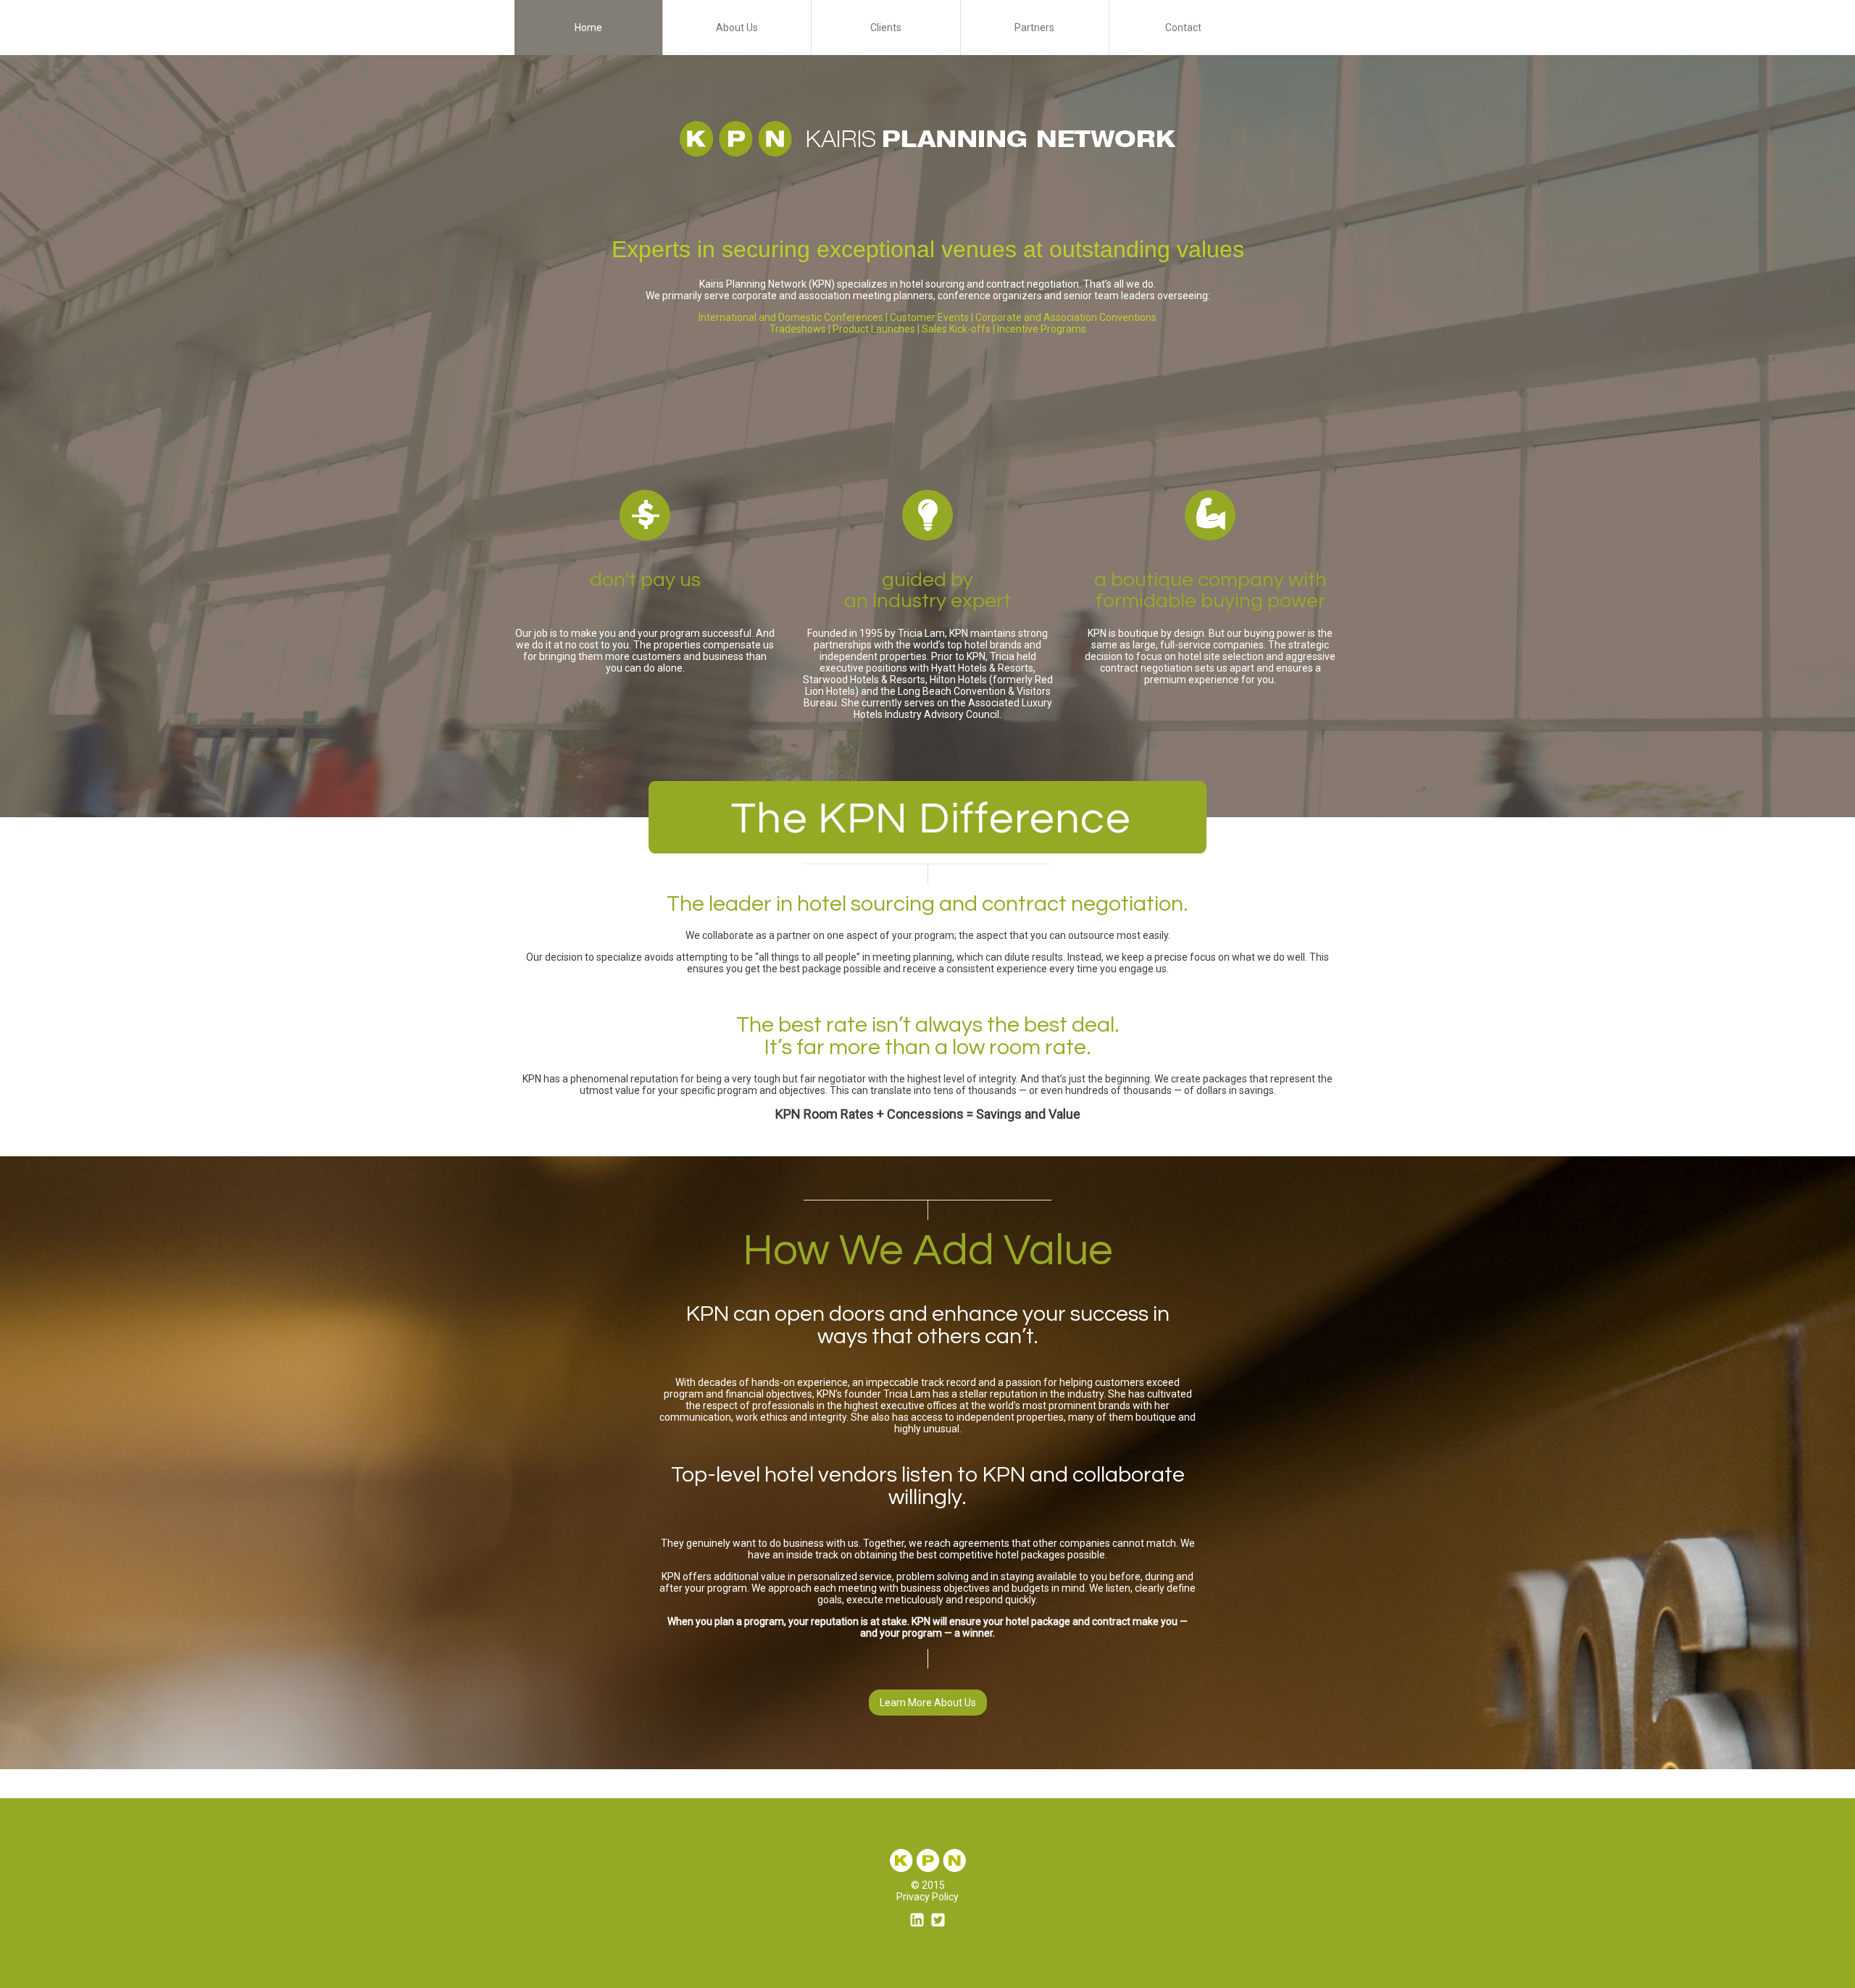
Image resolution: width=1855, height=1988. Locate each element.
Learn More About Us (928, 1703)
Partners (1034, 28)
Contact (1183, 28)
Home (588, 28)
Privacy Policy (927, 1897)
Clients (886, 28)
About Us (737, 28)
